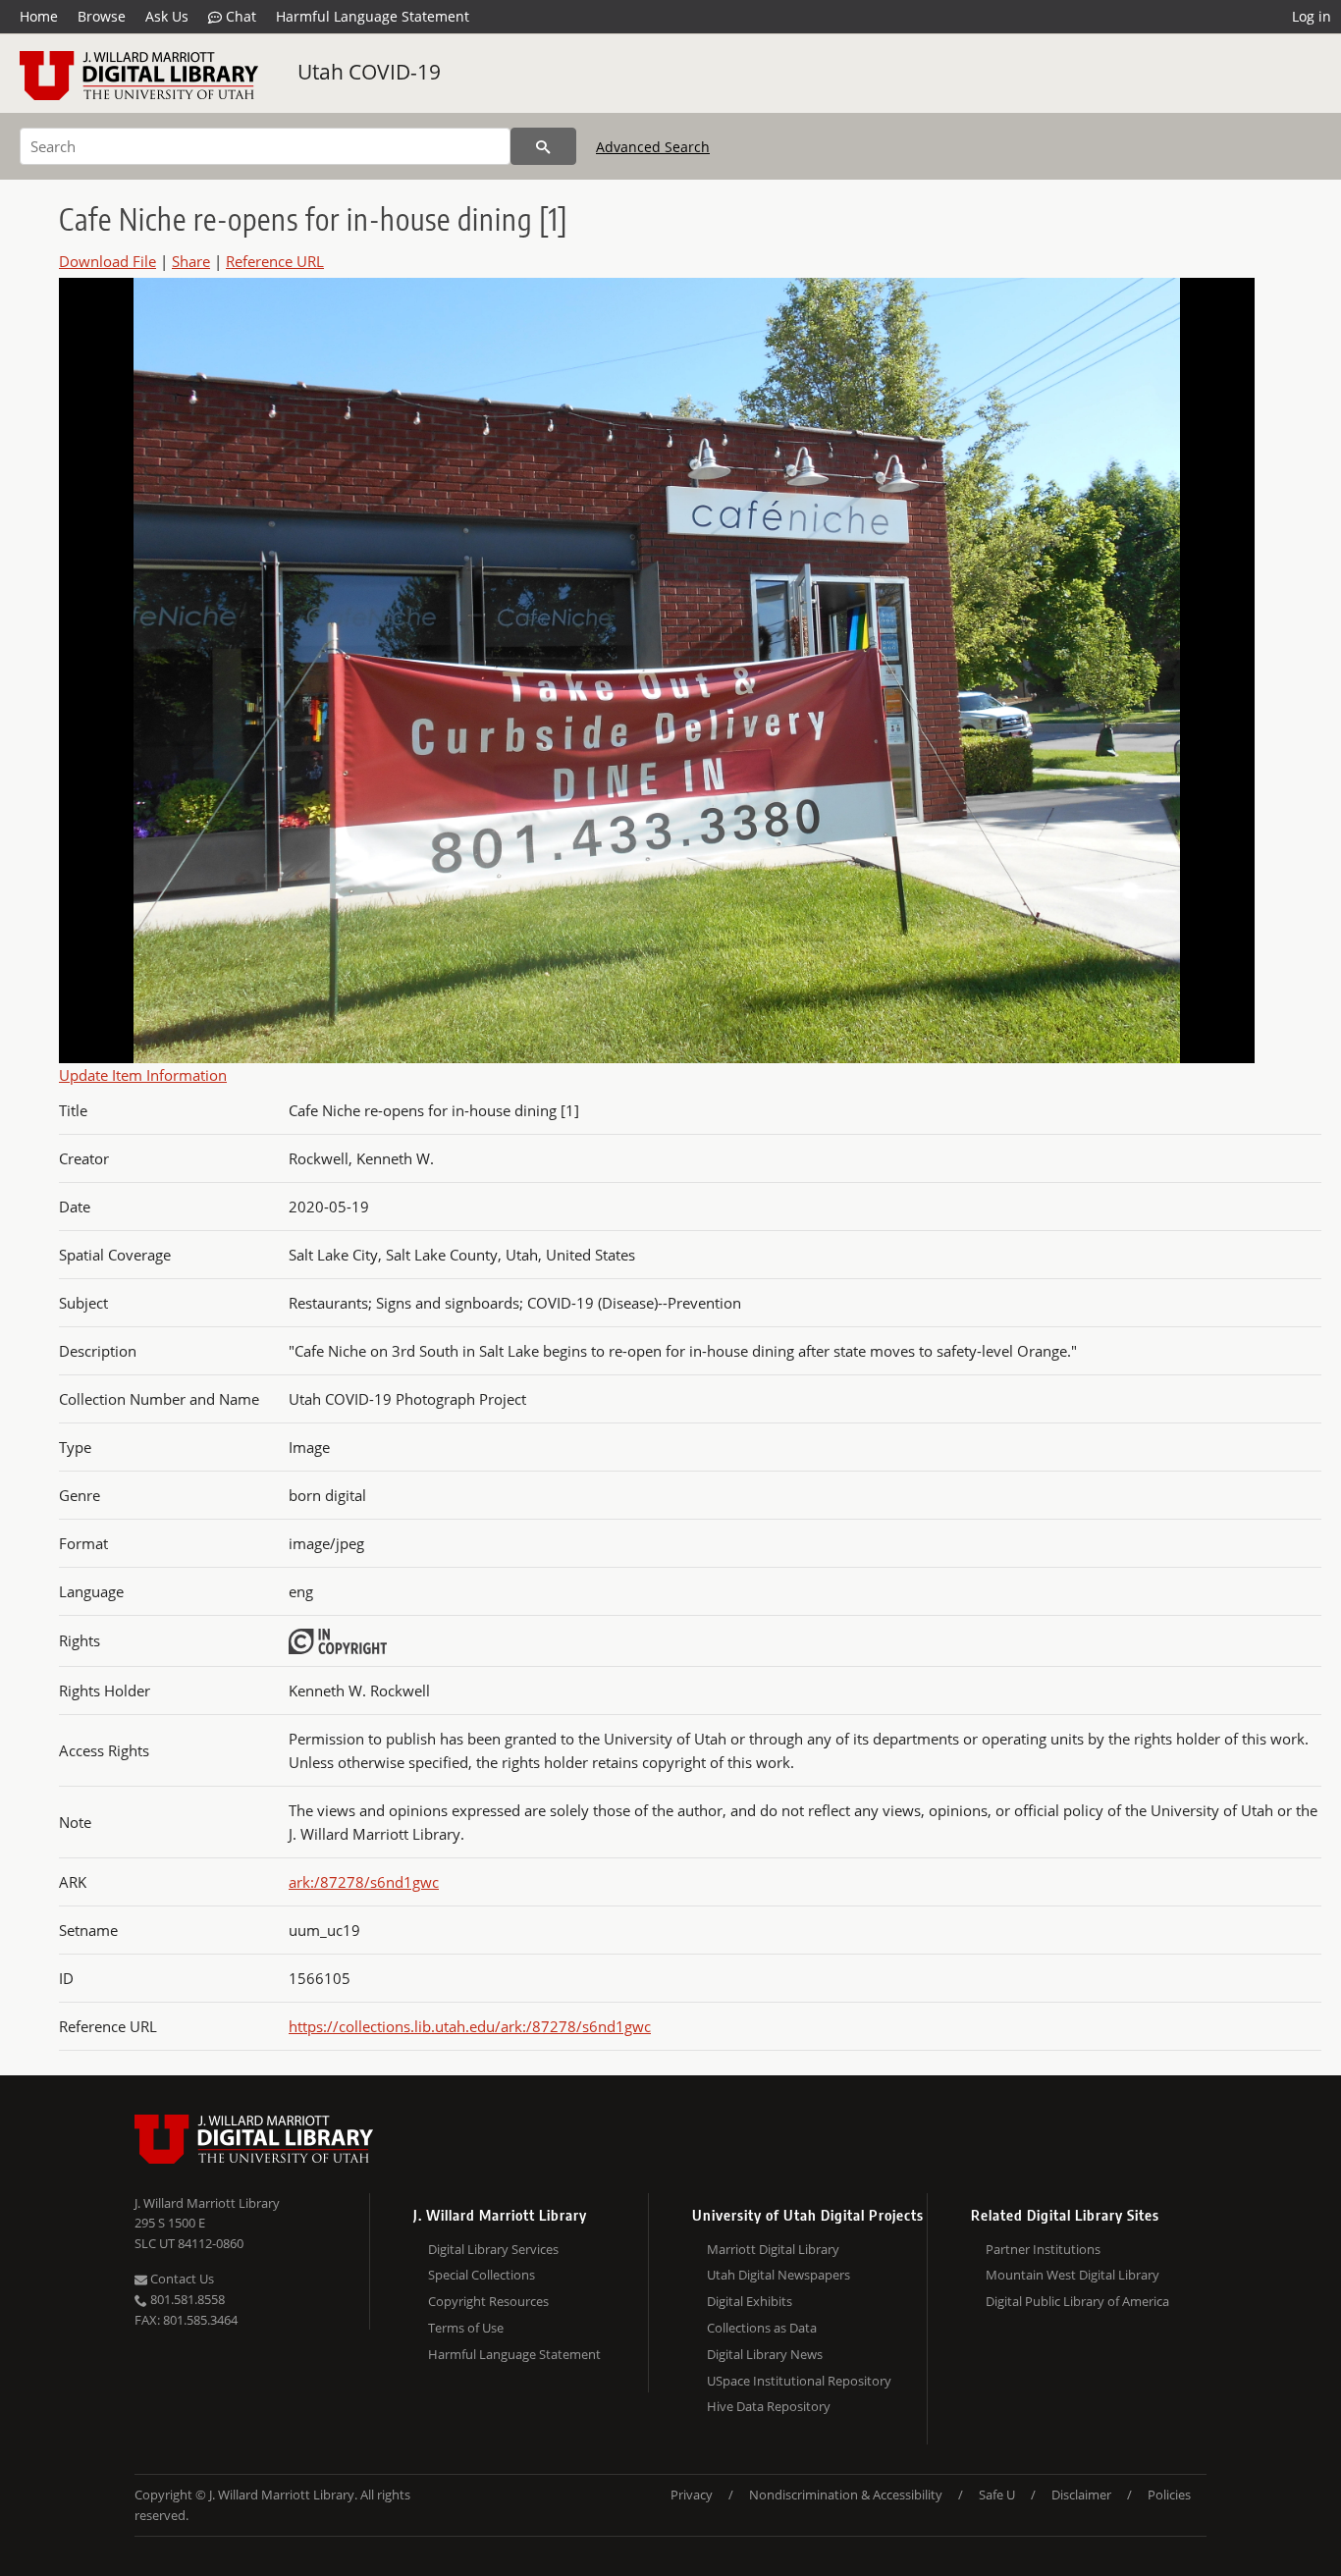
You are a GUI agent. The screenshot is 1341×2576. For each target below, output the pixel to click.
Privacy (692, 2495)
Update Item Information (143, 1075)
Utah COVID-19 (369, 72)
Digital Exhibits (750, 2301)
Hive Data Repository (769, 2406)
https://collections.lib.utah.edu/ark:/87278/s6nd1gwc (470, 2026)
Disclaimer (1081, 2495)
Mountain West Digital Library (1073, 2275)
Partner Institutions (1043, 2249)
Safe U (997, 2495)
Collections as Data (762, 2328)
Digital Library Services (493, 2249)
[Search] (543, 146)
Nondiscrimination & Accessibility (846, 2495)
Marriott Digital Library (773, 2249)
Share (191, 261)
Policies (1169, 2495)
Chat (239, 16)
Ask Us (167, 16)
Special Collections (482, 2275)
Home (39, 16)
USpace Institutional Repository (799, 2381)
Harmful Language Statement (373, 16)
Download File (107, 261)
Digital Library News (765, 2354)
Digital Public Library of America (1077, 2301)
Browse (102, 16)
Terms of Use (466, 2328)
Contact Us (181, 2279)
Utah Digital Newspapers (778, 2275)
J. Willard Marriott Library (207, 2203)
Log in (1312, 16)
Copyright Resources (488, 2301)
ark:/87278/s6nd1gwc (364, 1882)
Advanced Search (653, 147)
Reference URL (275, 261)
